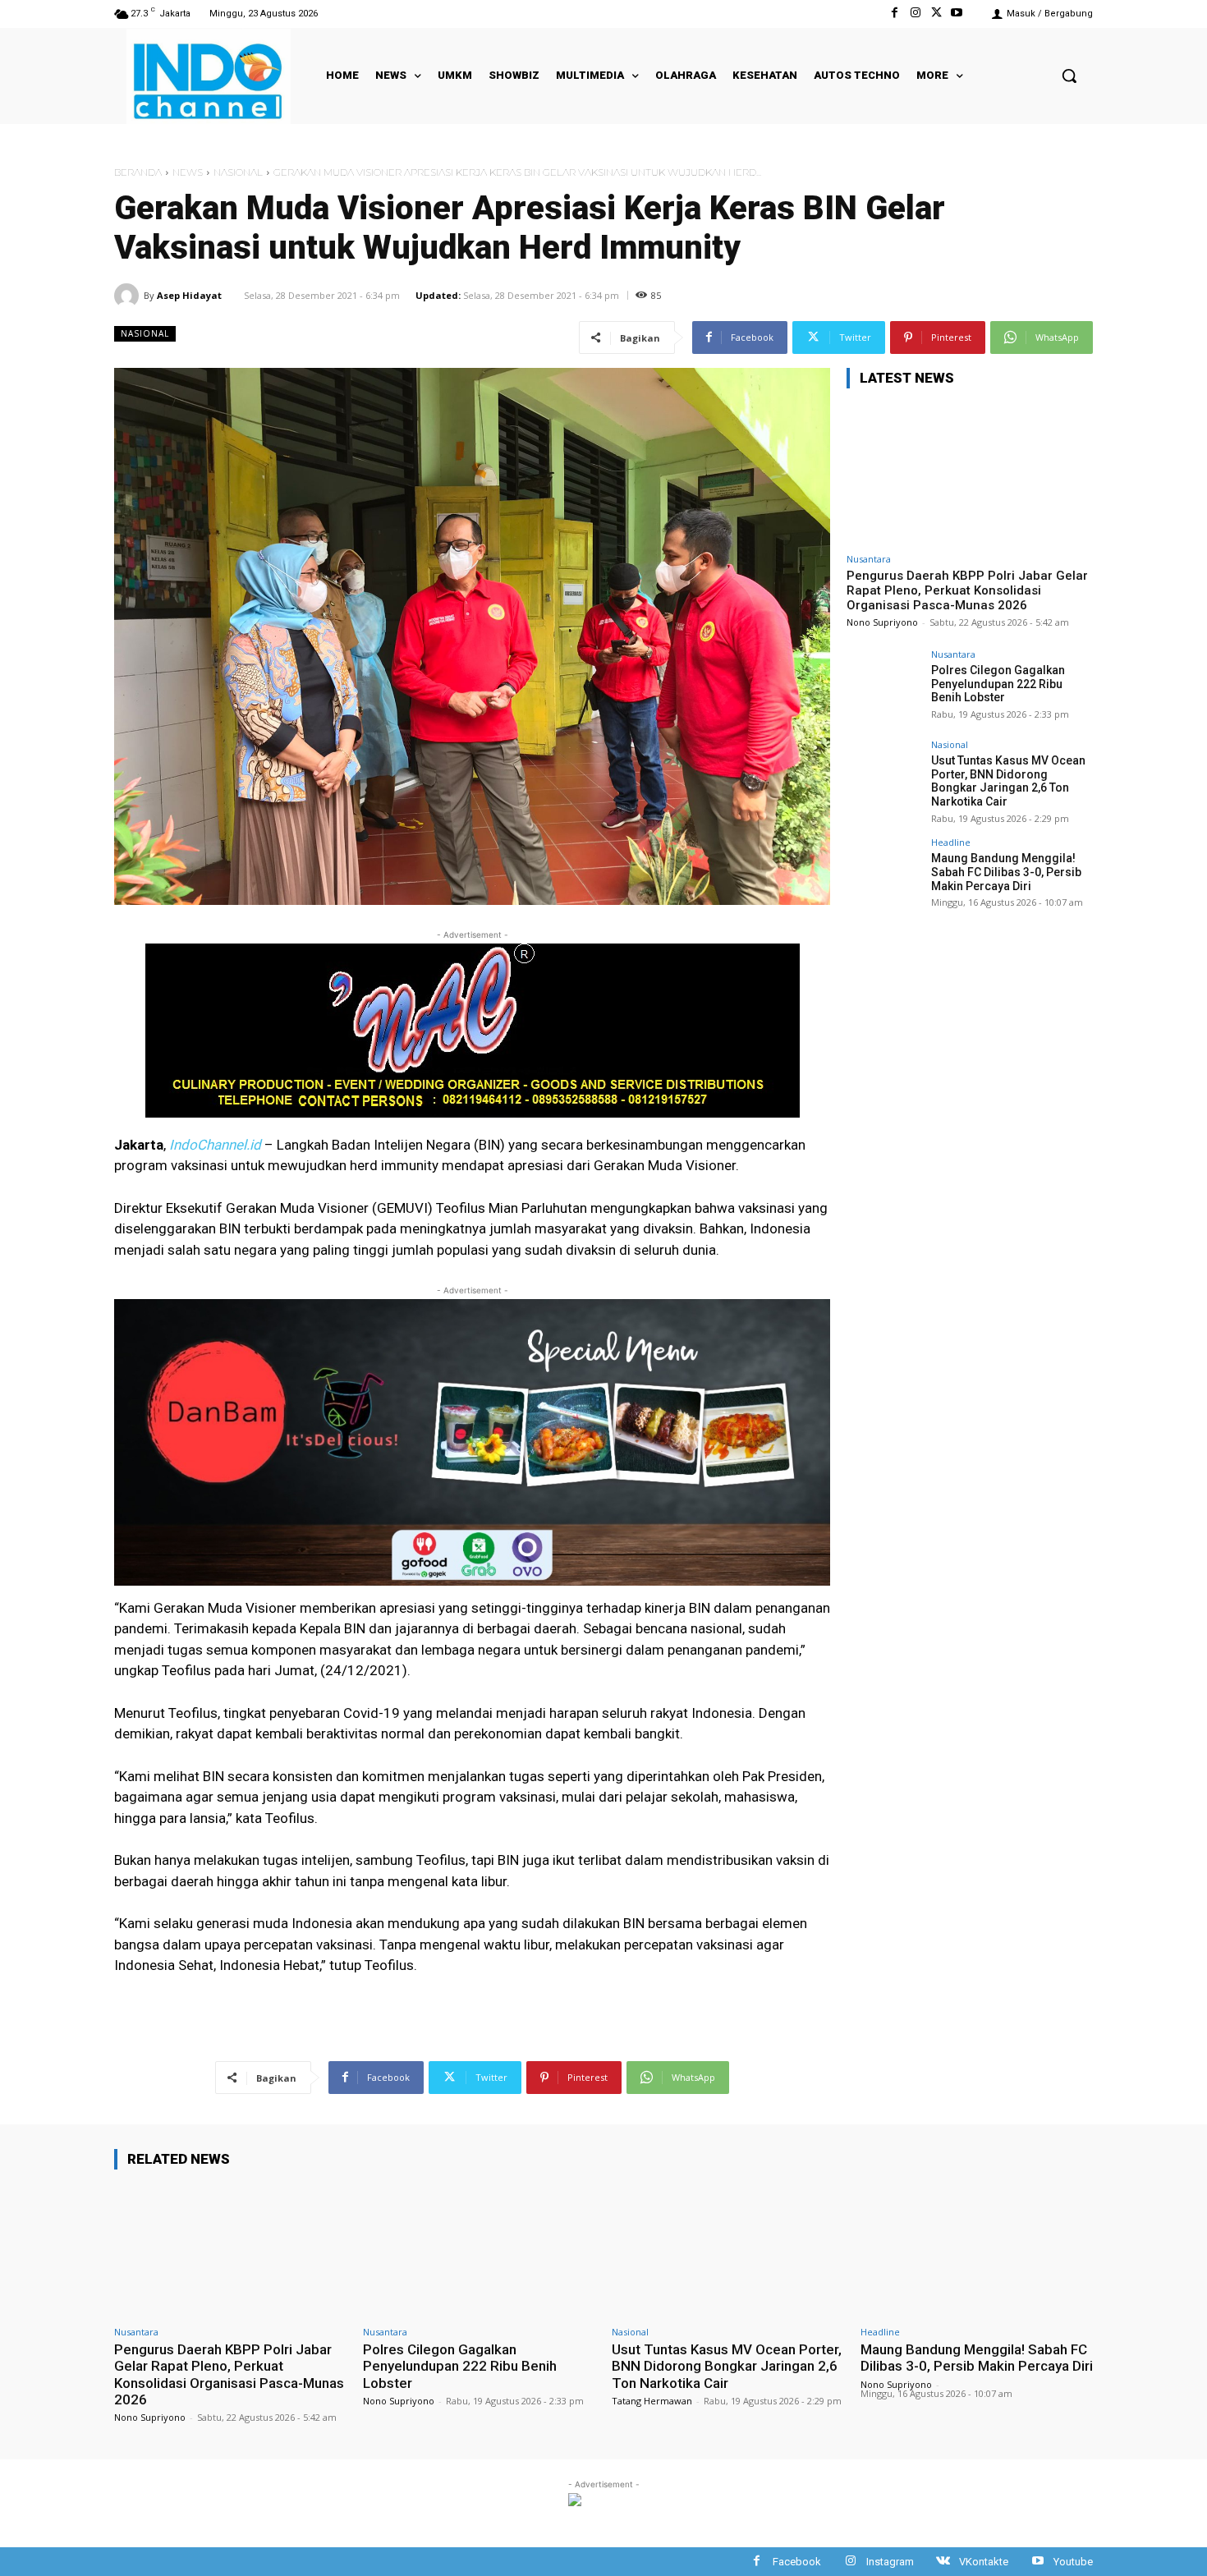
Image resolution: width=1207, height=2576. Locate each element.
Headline (951, 842)
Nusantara (869, 559)
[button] (1069, 76)
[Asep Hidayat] (129, 296)
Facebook (797, 2562)
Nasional (238, 172)
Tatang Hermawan (652, 2401)
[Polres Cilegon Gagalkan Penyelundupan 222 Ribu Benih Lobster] (883, 686)
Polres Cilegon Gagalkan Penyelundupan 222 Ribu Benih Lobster (998, 684)
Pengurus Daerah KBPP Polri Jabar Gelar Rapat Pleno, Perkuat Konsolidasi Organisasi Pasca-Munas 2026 (967, 590)
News (188, 172)
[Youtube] (957, 14)
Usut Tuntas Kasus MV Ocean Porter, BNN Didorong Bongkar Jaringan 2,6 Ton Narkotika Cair (1008, 781)
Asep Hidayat (189, 295)
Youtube (1073, 2562)
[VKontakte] (943, 2562)
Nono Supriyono (882, 622)
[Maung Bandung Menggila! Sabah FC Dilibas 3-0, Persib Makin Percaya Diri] (883, 875)
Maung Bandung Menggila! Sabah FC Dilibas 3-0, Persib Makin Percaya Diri (1006, 872)
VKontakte (984, 2562)
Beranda (138, 172)
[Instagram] (915, 14)
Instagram (890, 2562)
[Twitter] (936, 14)
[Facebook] (895, 14)
